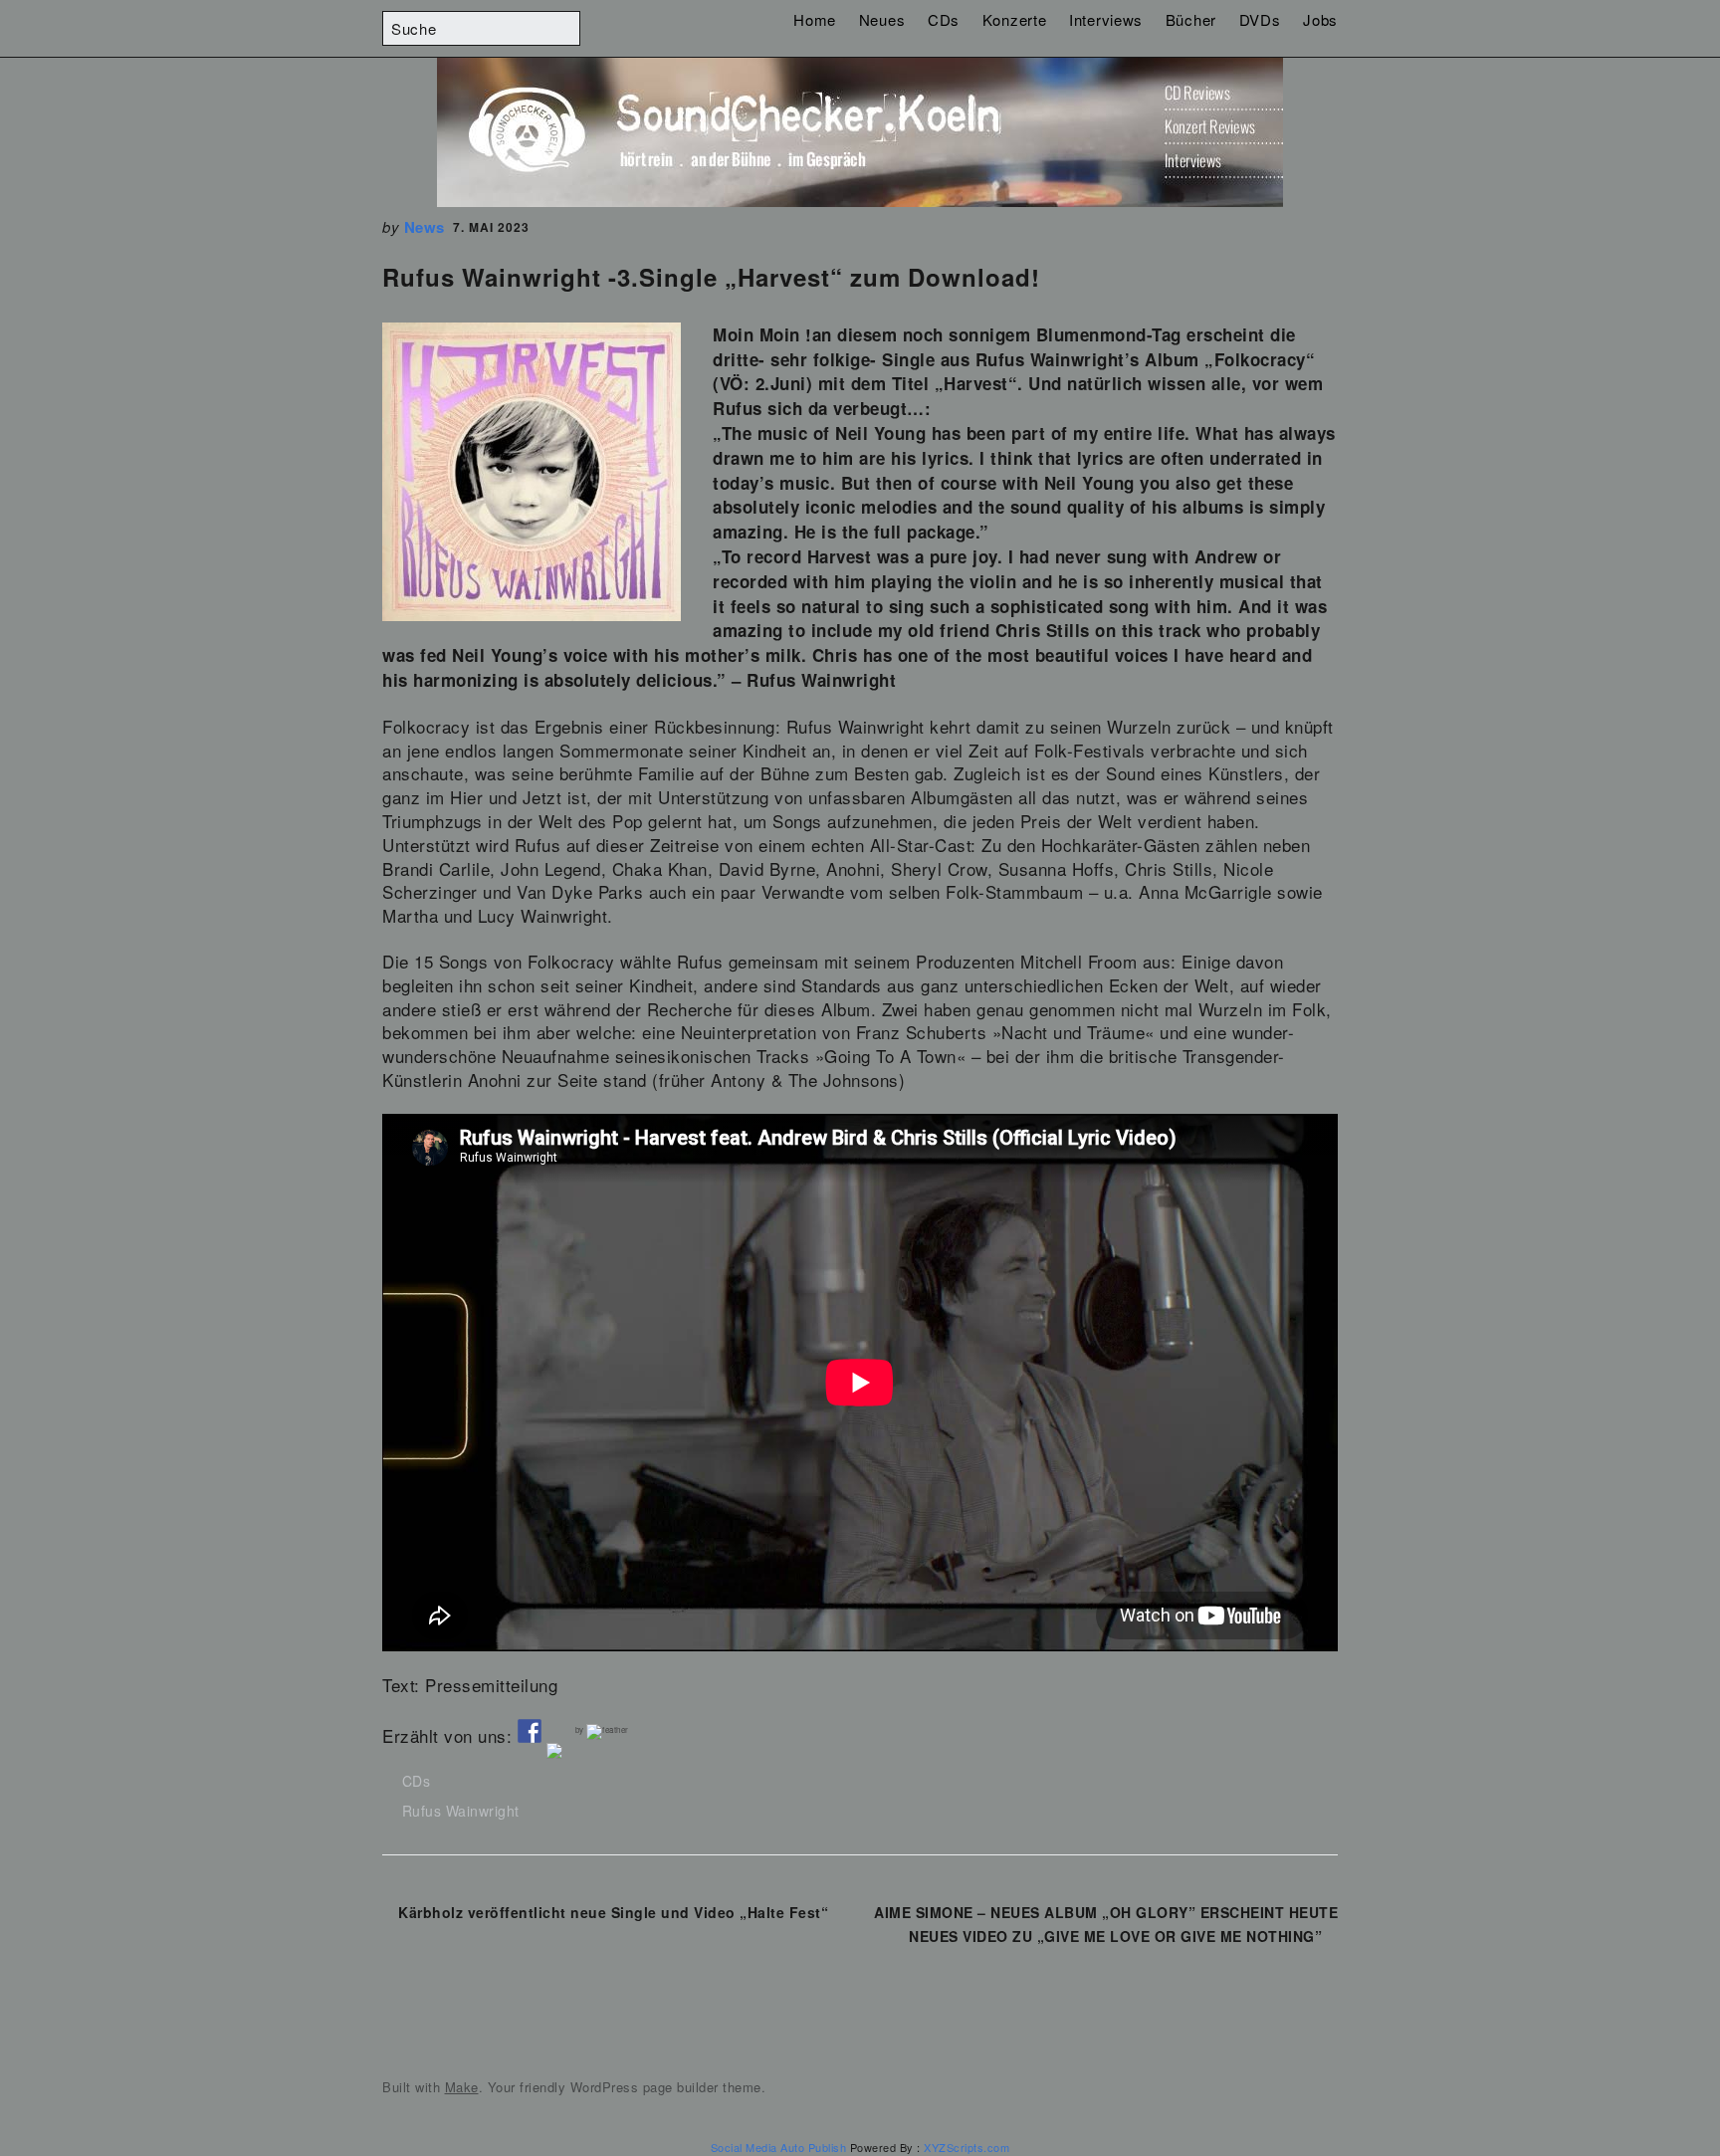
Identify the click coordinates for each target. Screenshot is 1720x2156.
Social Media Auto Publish (779, 2147)
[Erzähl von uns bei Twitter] (558, 1755)
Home (815, 19)
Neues (882, 19)
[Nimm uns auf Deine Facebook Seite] (530, 1731)
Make (462, 2087)
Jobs (1320, 19)
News (425, 227)
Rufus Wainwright (461, 1811)
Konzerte (1015, 19)
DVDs (1260, 19)
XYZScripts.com (967, 2147)
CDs (944, 19)
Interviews (1106, 19)
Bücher (1191, 19)
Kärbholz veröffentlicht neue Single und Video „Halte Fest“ (613, 1912)
